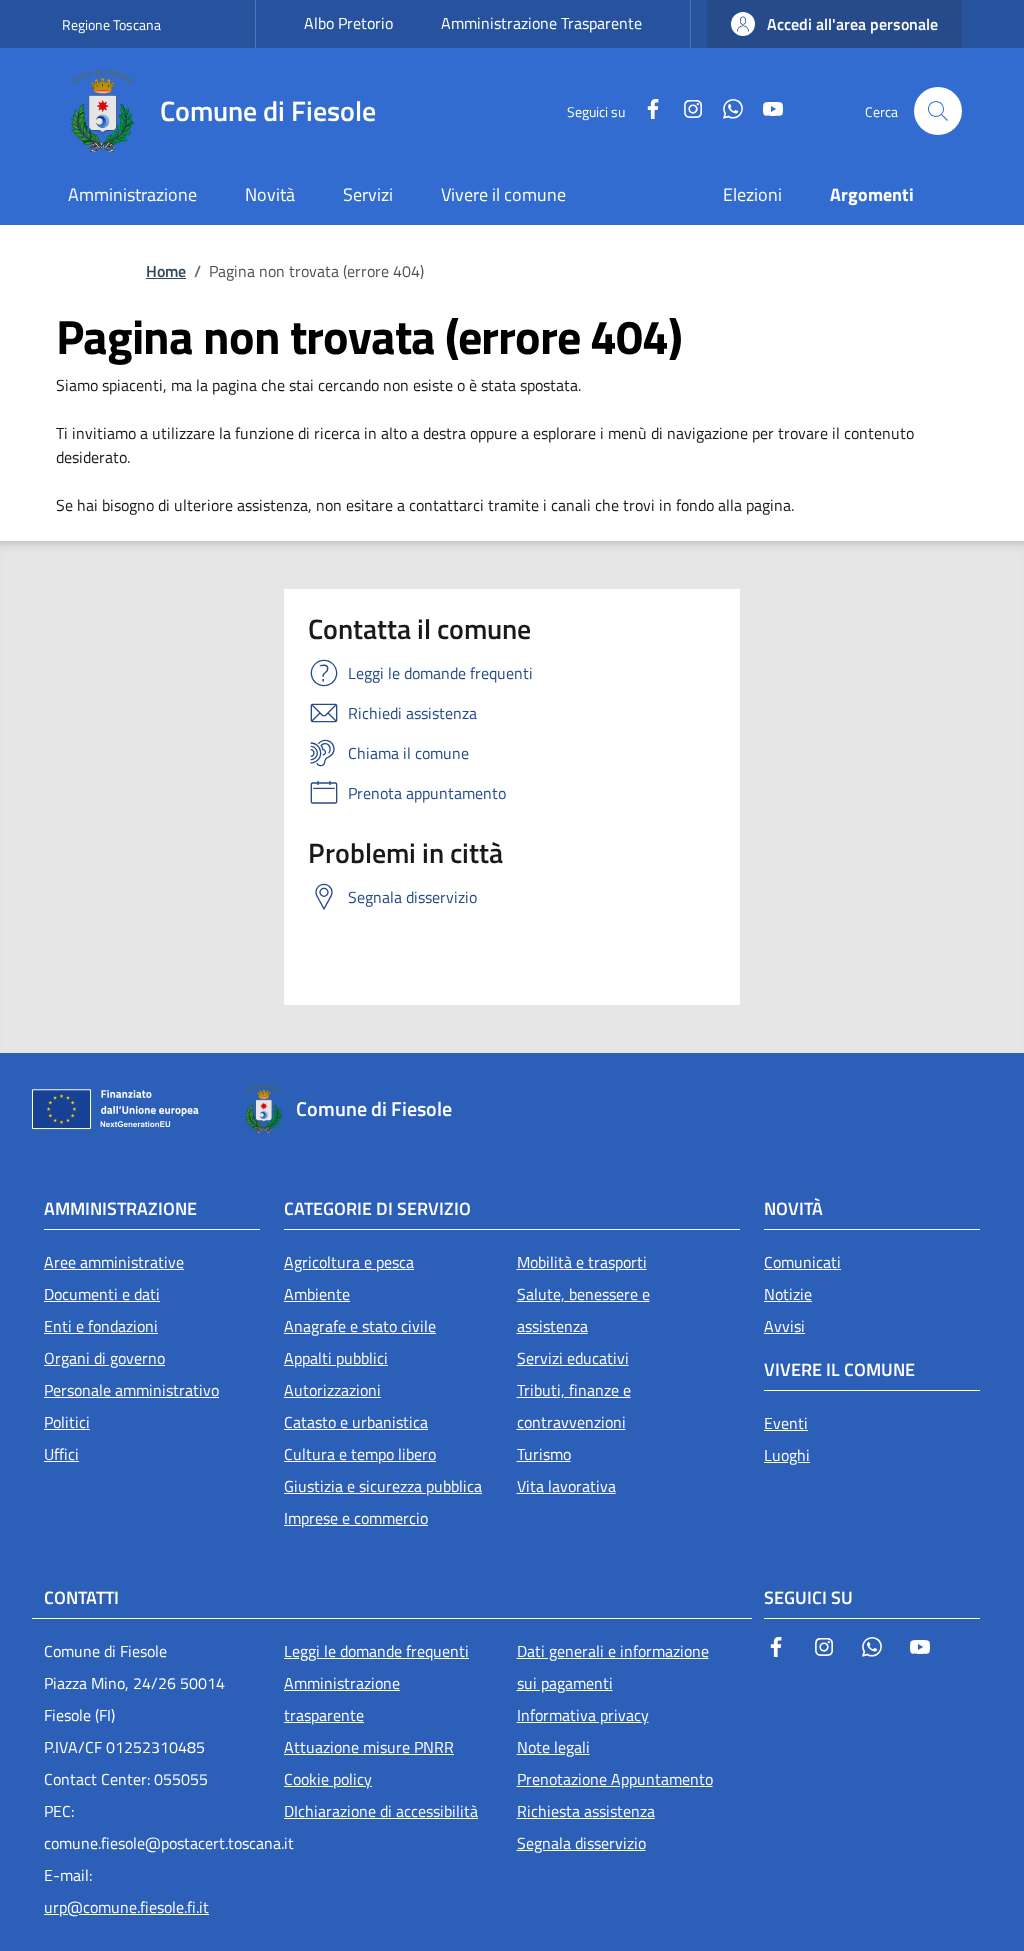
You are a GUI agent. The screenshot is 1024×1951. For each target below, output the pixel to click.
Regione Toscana (111, 24)
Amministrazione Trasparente (541, 23)
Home (166, 271)
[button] (834, 24)
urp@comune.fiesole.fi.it (126, 1907)
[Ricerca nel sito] (938, 111)
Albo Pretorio (348, 23)
